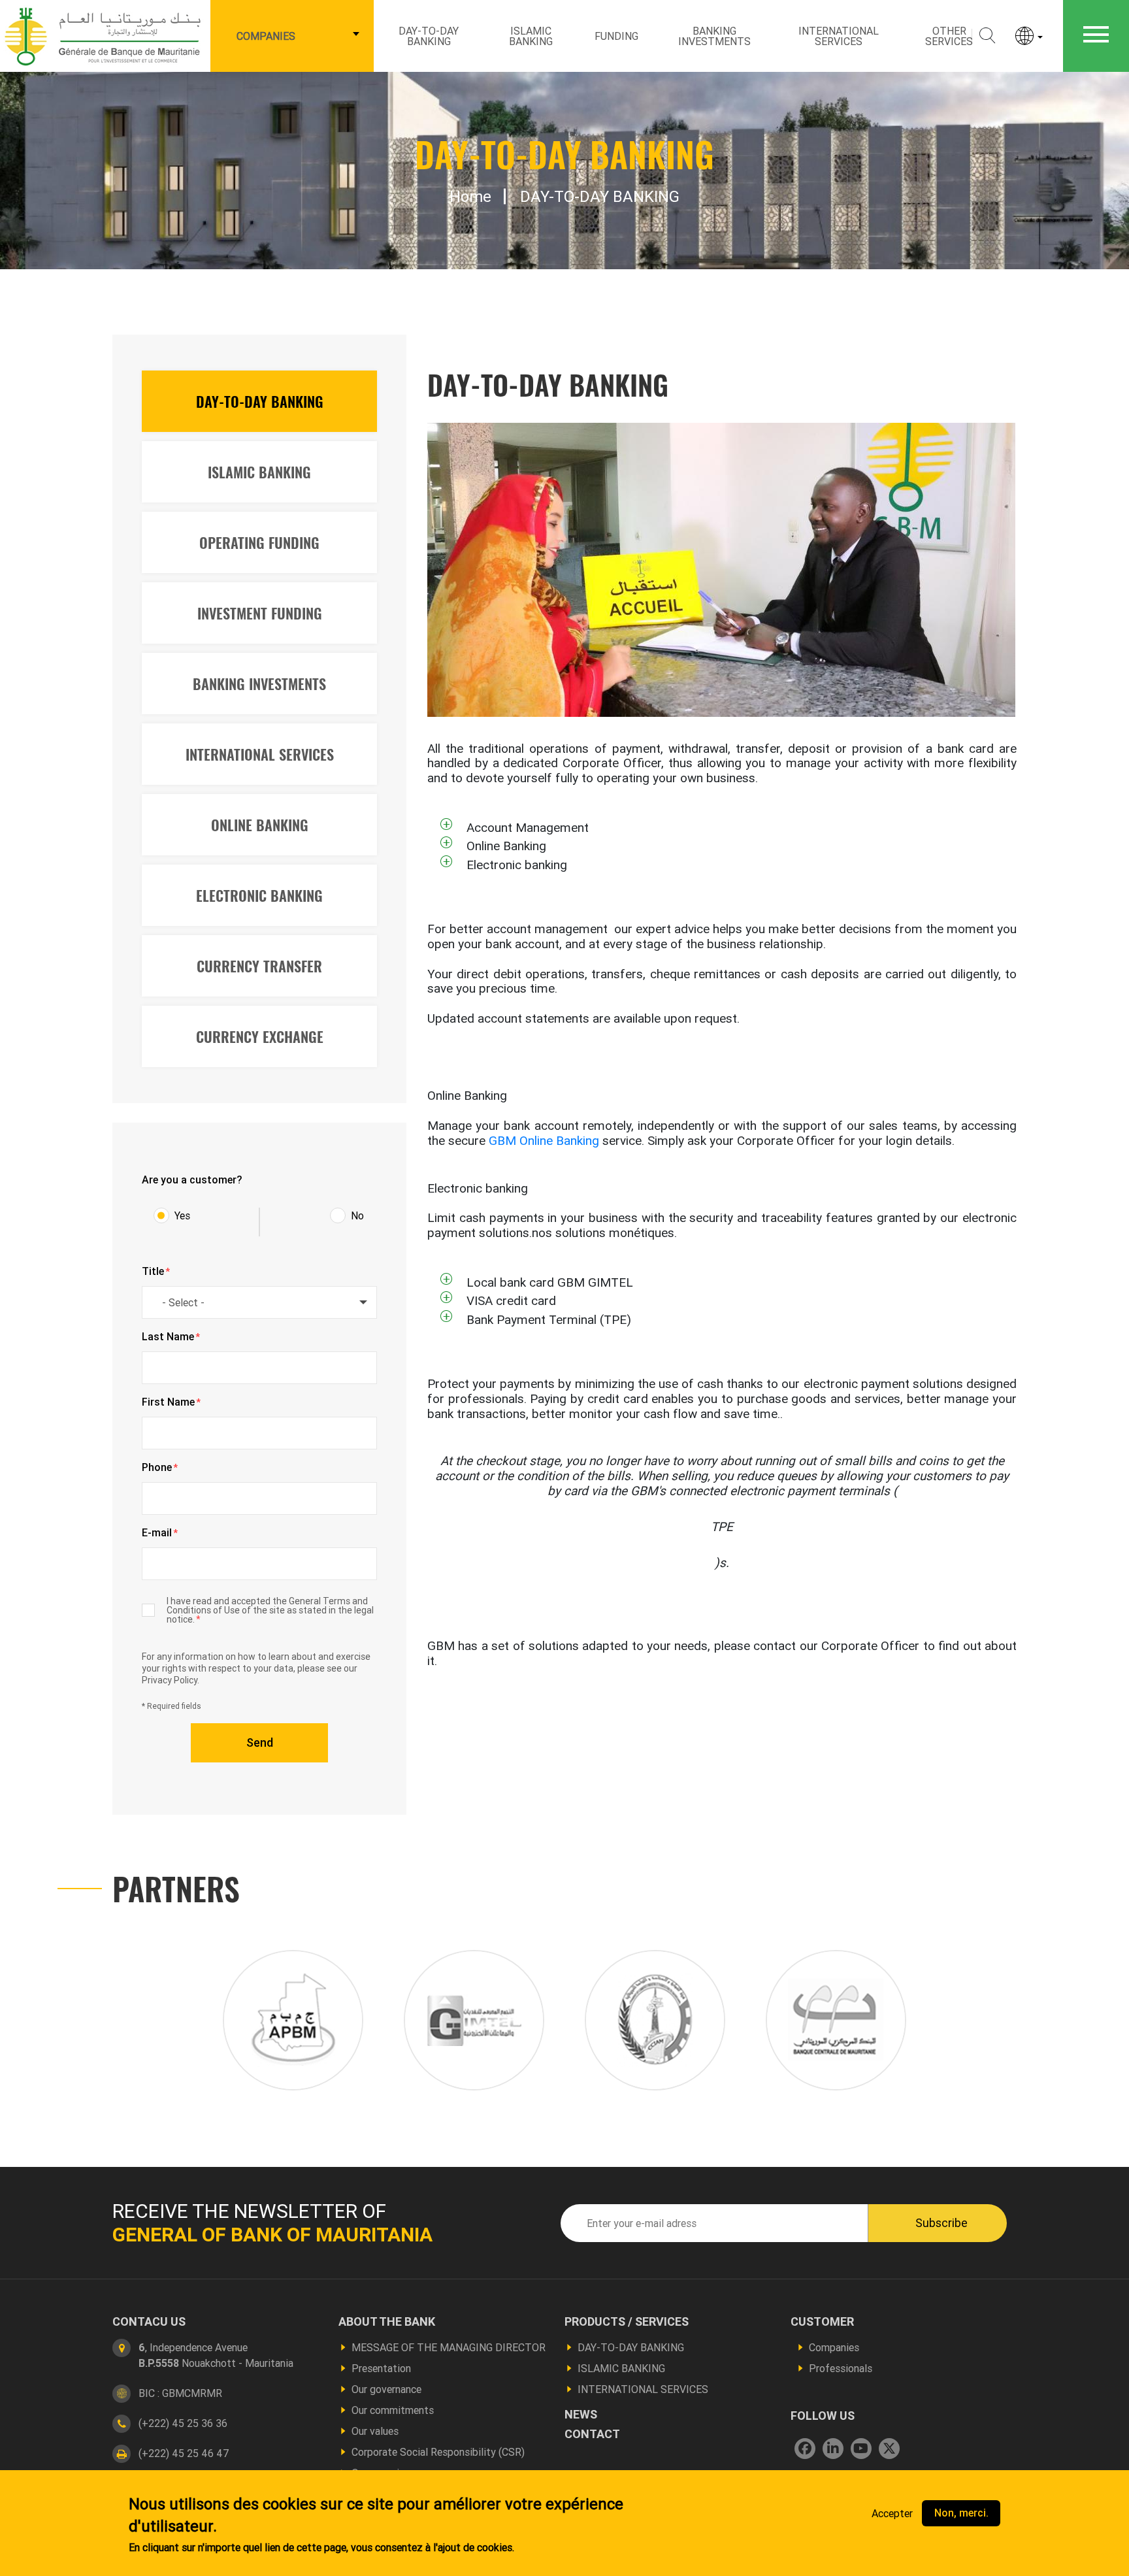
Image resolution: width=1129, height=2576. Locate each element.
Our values (375, 2431)
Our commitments (393, 2410)
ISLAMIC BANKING (531, 36)
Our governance (386, 2389)
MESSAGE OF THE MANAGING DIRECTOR (449, 2347)
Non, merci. (961, 2513)
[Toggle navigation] (1096, 36)
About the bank (387, 2322)
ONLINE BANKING (260, 825)
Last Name (171, 1337)
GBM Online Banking (544, 1140)
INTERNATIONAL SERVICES (260, 754)
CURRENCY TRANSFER (259, 966)
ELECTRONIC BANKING (259, 895)
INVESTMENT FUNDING (260, 613)
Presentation (381, 2368)
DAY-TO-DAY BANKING (429, 36)
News (581, 2415)
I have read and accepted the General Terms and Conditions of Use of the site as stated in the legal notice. (270, 1610)
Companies (834, 2347)
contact (592, 2434)
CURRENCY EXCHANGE (260, 1036)
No (357, 1215)
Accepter (892, 2513)
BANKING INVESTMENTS (259, 684)
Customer (822, 2322)
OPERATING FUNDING (259, 542)
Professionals (841, 2368)
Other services (949, 36)
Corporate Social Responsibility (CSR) (438, 2452)
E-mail (160, 1533)
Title (156, 1272)
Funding (616, 36)
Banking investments (714, 36)
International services (839, 36)
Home (470, 196)
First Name (171, 1402)
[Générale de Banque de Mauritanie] (105, 35)
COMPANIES (266, 36)
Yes (182, 1215)
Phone (160, 1468)
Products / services (627, 2322)
